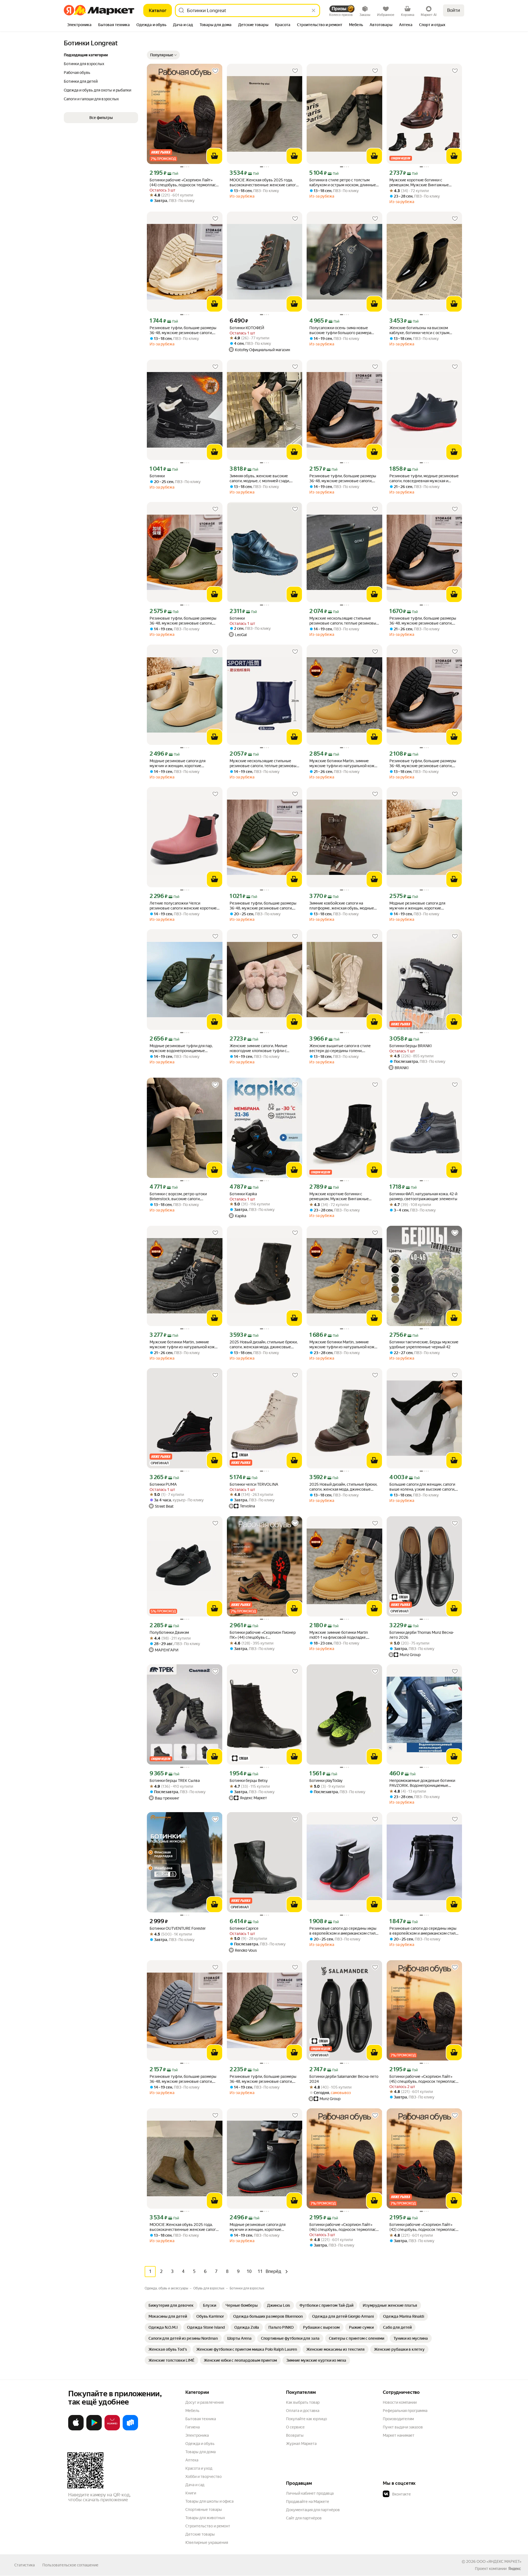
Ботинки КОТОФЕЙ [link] (247, 328)
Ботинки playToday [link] (326, 1781)
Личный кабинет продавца (310, 2493)
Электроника (197, 2435)
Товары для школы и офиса (209, 2501)
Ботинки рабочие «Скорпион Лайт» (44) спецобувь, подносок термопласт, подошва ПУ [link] (184, 183)
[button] (163, 55)
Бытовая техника (201, 2419)
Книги (191, 2493)
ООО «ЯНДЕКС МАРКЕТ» (499, 2561)
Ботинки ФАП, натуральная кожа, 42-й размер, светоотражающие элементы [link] (423, 1196)
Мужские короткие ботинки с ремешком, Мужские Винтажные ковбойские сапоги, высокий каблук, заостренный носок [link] (422, 183)
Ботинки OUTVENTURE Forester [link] (178, 1928)
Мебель (192, 2411)
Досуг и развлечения (204, 2402)
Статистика (24, 2565)
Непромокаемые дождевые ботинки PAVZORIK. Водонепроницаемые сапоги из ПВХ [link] (422, 1783)
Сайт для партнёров (304, 2518)
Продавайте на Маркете (308, 2502)
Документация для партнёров (313, 2510)
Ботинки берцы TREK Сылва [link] (175, 1781)
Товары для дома (200, 2452)
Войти (454, 10)
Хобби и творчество (204, 2477)
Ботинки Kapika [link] (243, 1194)
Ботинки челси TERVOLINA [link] (254, 1484)
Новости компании (400, 2402)
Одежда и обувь (200, 2444)
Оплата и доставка (303, 2411)
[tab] (79, 25)
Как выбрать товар (303, 2402)
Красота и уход (199, 2468)
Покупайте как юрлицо (306, 2419)
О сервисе (295, 2427)
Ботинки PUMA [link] (163, 1484)
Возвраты (295, 2435)
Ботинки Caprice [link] (244, 1928)
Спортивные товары (204, 2510)
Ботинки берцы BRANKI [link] (411, 1046)
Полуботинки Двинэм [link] (169, 1632)
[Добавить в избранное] (215, 71)
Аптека (192, 2460)
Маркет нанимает (399, 2435)
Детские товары (200, 2534)
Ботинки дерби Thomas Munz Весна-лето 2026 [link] (422, 1635)
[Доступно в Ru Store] (130, 2429)
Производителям (398, 2419)
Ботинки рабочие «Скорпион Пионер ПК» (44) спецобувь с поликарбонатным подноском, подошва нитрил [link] (263, 1635)
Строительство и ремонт (208, 2526)
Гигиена (193, 2427)
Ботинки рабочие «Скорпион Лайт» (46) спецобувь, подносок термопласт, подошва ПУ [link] (344, 2227)
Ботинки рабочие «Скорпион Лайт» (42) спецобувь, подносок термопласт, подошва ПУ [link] (424, 2227)
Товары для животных (205, 2518)
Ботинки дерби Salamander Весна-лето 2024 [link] (344, 2079)
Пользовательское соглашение (70, 2565)
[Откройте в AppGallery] (112, 2429)
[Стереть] (313, 10)
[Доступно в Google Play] (94, 2429)
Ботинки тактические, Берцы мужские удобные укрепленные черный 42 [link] (424, 1344)
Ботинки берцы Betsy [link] (249, 1781)
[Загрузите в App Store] (76, 2429)
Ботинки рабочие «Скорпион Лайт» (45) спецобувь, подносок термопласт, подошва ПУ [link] (424, 2079)
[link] (171, 2305)
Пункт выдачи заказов (403, 2427)
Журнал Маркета (301, 2444)
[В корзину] (215, 156)
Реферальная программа (405, 2411)
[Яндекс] (515, 2569)
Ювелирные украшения (207, 2542)
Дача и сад (195, 2485)
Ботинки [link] (157, 476)
